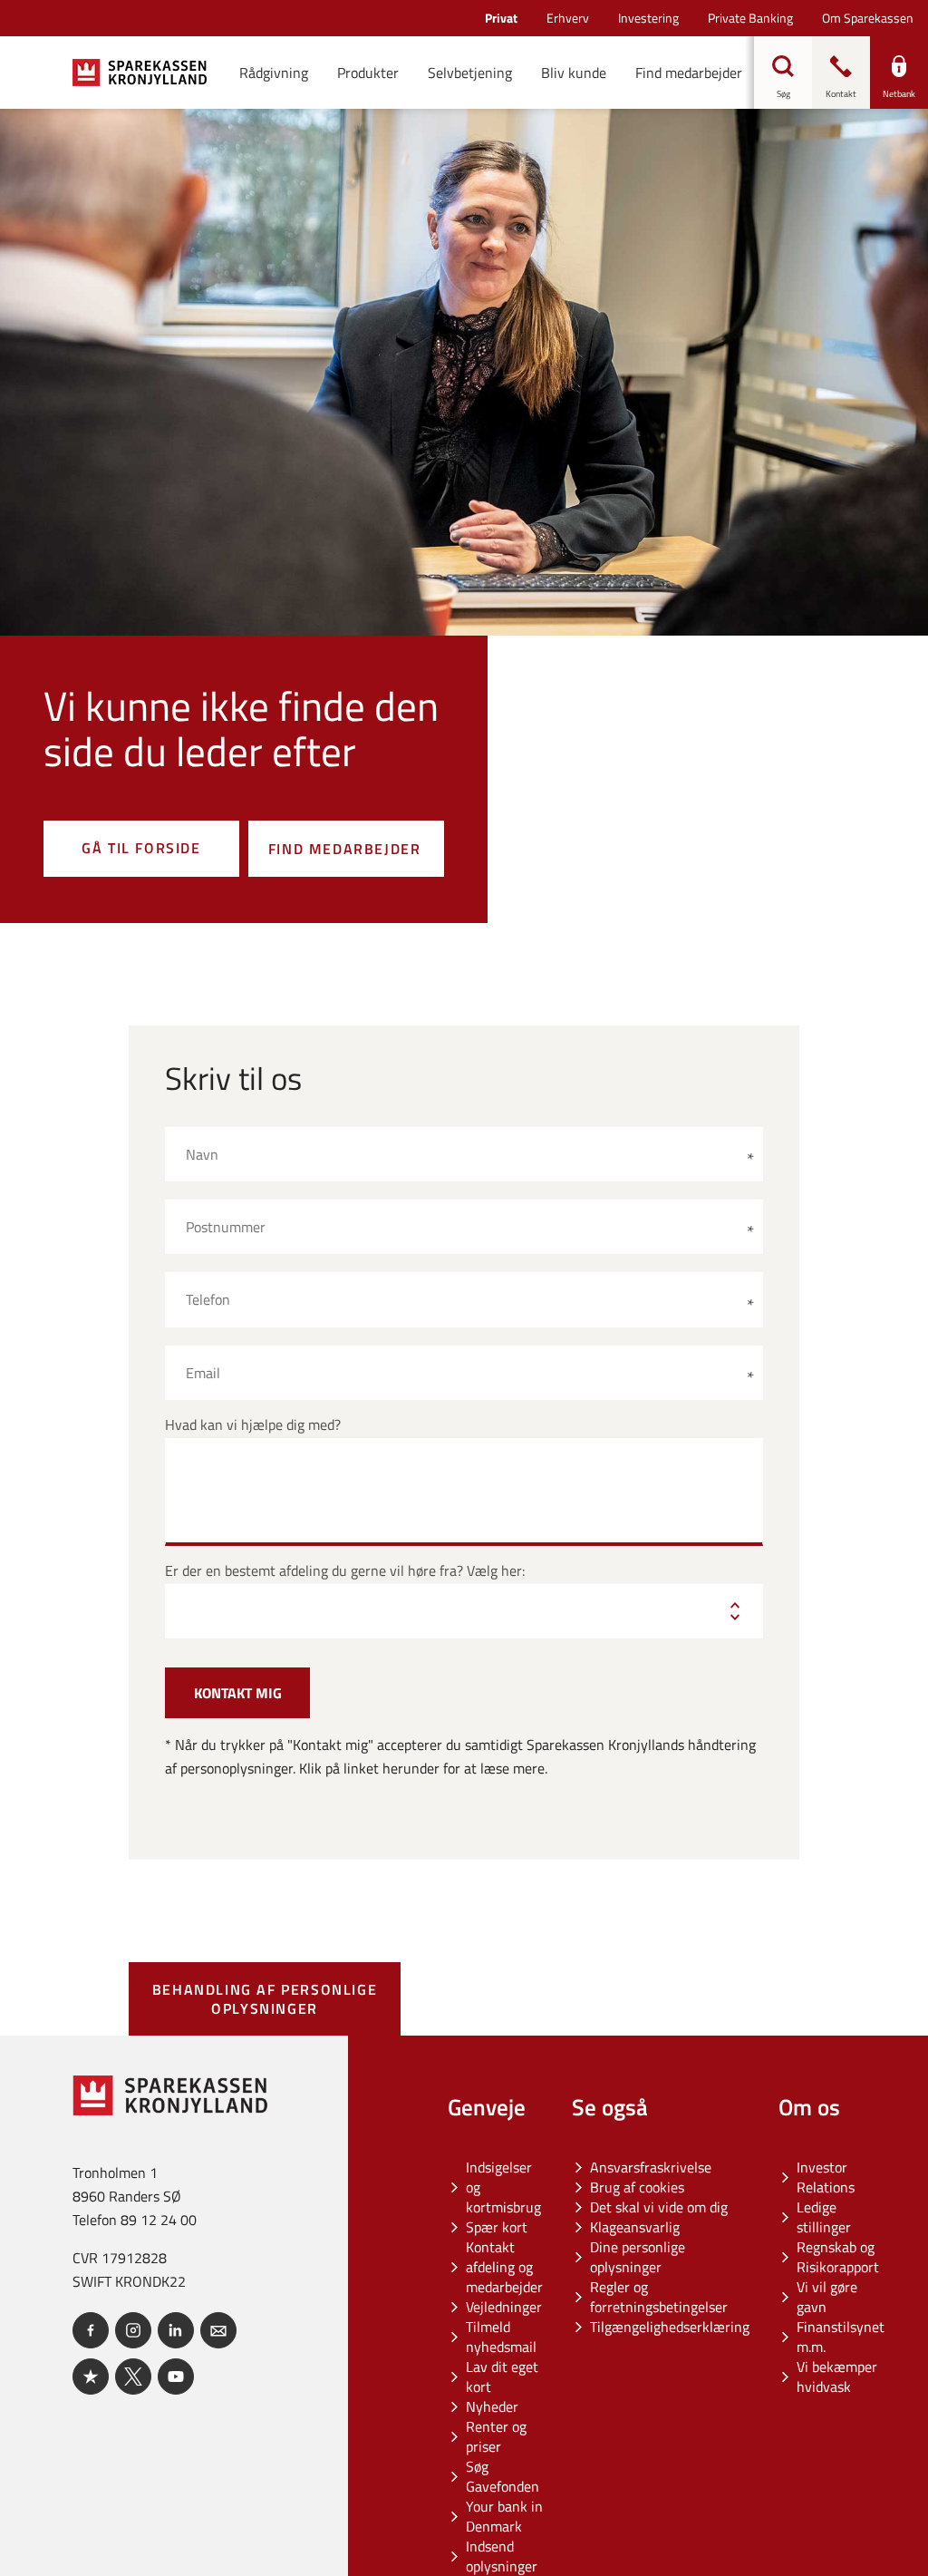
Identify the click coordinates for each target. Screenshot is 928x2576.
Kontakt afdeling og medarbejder (504, 2267)
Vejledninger (504, 2307)
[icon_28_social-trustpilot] (91, 2377)
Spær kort (497, 2227)
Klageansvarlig (635, 2227)
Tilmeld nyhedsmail (501, 2337)
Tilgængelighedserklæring (670, 2327)
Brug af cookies (637, 2187)
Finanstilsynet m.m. (841, 2337)
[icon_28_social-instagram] (133, 2330)
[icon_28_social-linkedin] (176, 2330)
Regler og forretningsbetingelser (659, 2297)
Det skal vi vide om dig (659, 2207)
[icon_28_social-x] (133, 2377)
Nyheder (492, 2406)
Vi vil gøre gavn (827, 2297)
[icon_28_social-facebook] (91, 2330)
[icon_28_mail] (218, 2330)
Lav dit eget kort (502, 2377)
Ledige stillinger (824, 2217)
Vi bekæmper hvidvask (837, 2377)
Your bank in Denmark (504, 2516)
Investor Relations (826, 2177)
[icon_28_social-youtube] (176, 2377)
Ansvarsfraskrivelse (651, 2167)
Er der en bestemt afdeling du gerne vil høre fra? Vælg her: (345, 1571)
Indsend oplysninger (502, 2556)
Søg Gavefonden (503, 2476)
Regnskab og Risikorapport (838, 2257)
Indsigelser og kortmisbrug (503, 2187)
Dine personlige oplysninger (638, 2257)
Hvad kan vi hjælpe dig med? (253, 1425)
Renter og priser (496, 2436)
